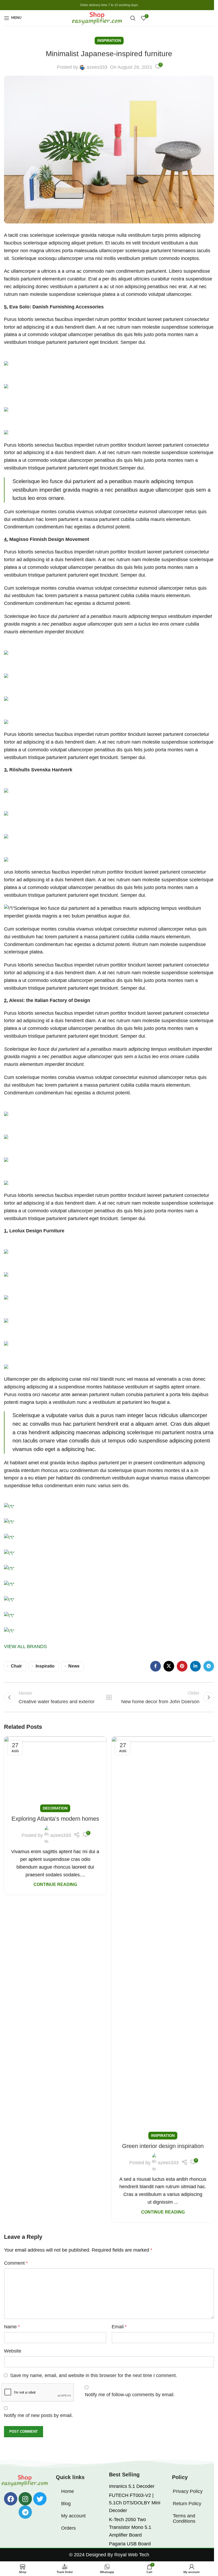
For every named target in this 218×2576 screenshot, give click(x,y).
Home (68, 2491)
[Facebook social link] (156, 1666)
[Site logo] (98, 18)
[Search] (133, 18)
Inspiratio (45, 1666)
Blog (66, 2504)
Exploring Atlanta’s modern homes (55, 1819)
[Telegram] (25, 2512)
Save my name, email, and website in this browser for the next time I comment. (94, 2375)
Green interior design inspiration (163, 2146)
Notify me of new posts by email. (38, 2415)
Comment (16, 2263)
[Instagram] (25, 2499)
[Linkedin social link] (195, 1666)
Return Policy (187, 2504)
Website (13, 2351)
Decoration (55, 1808)
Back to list (109, 1697)
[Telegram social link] (209, 1666)
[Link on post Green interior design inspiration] (163, 1936)
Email (119, 2327)
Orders (68, 2528)
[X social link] (169, 1666)
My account (73, 2516)
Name (12, 2327)
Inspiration (109, 40)
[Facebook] (11, 2499)
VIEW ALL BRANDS (25, 1646)
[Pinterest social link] (182, 1666)
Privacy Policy (188, 2491)
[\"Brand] (9, 1506)
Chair (16, 1666)
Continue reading (55, 1884)
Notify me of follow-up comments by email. (130, 2395)
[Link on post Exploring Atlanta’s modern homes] (55, 1773)
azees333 (97, 67)
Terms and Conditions (184, 2518)
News (74, 1666)
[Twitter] (40, 2499)
